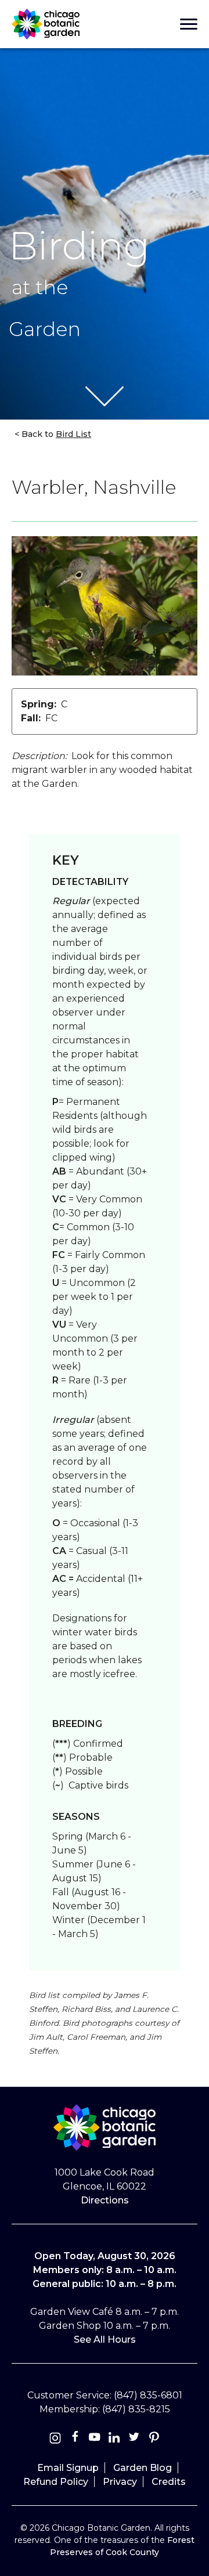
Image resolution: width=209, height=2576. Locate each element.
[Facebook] (76, 2439)
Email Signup (68, 2468)
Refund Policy (56, 2482)
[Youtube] (95, 2439)
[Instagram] (55, 2439)
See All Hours (105, 2340)
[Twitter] (135, 2439)
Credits (169, 2482)
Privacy (120, 2482)
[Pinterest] (154, 2439)
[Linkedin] (114, 2439)
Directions (105, 2200)
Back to (55, 434)
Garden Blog (143, 2468)
